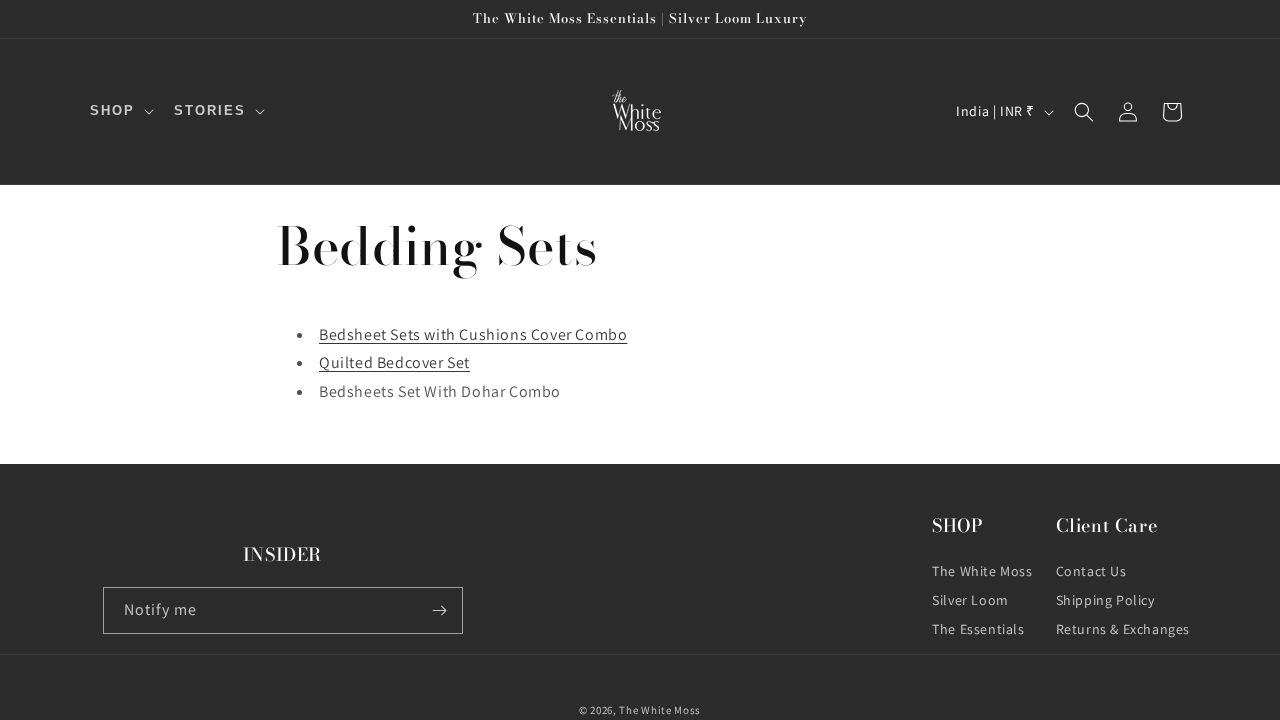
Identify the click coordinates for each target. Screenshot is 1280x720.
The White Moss (982, 571)
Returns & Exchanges (1123, 629)
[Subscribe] (440, 610)
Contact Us (1091, 571)
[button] (120, 111)
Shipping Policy (1105, 600)
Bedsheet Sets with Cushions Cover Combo (473, 334)
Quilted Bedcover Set (394, 362)
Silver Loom (970, 600)
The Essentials (978, 629)
